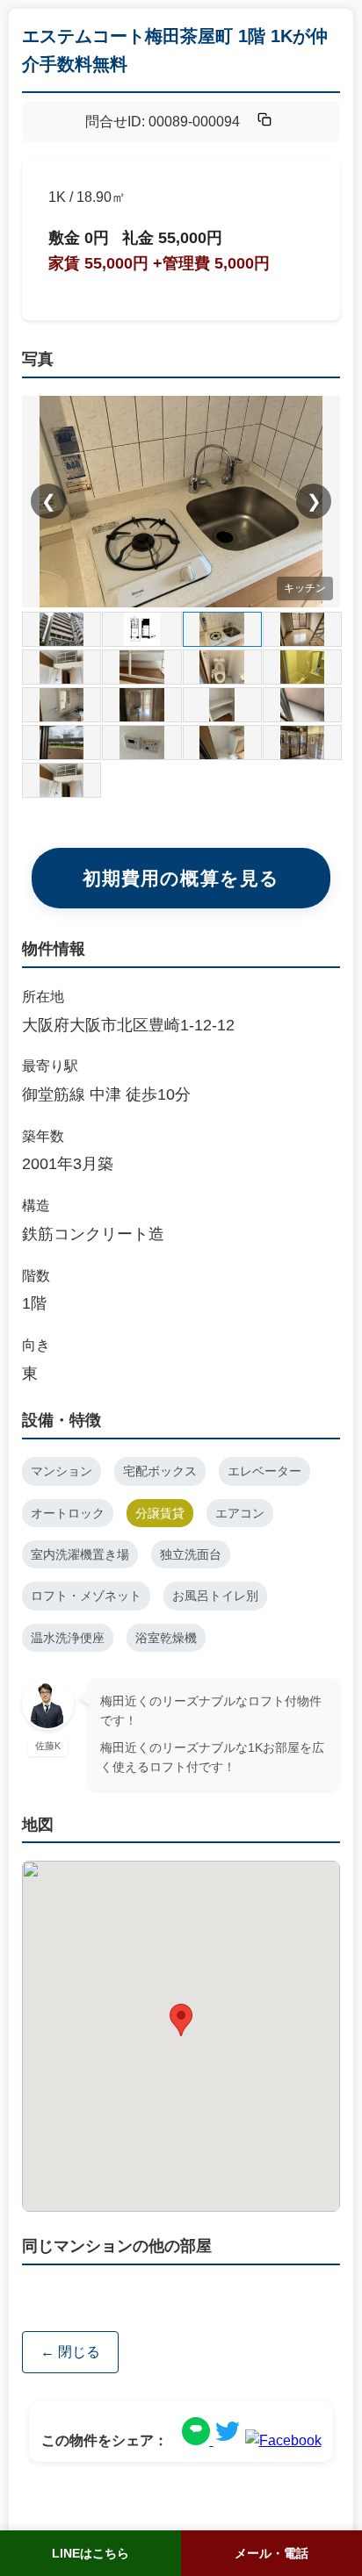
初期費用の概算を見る (181, 878)
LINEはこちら (90, 2553)
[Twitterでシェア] (228, 2440)
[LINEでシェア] (198, 2440)
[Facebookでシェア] (283, 2440)
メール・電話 (271, 2553)
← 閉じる (70, 2352)
